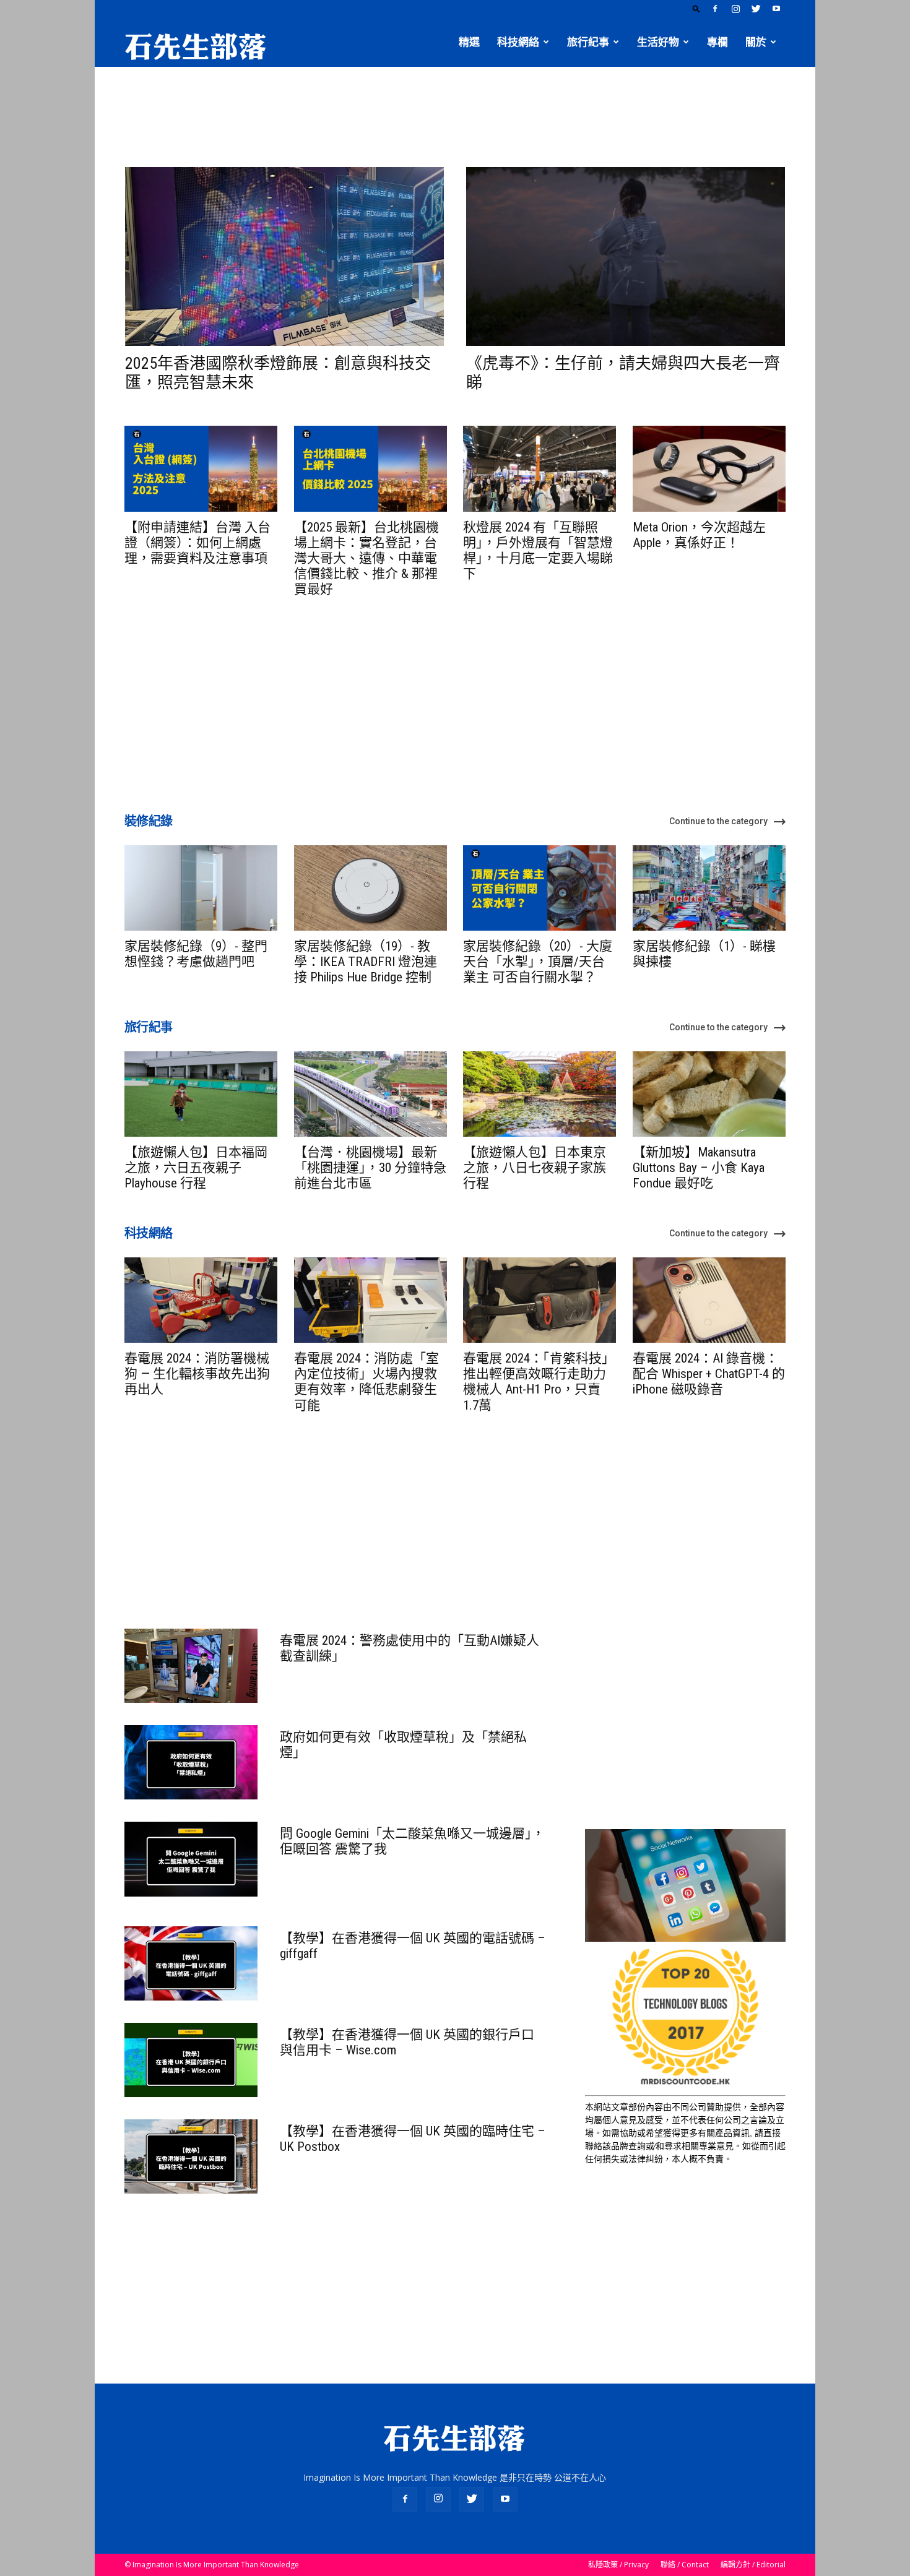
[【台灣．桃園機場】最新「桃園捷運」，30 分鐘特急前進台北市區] (370, 1094)
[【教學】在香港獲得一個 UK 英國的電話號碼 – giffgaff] (191, 1963)
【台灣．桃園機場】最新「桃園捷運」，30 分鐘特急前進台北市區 (370, 1168)
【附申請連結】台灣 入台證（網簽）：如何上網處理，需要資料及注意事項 (197, 543)
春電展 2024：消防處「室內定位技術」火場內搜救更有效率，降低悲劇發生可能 (366, 1382)
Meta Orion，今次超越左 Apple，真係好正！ (699, 535)
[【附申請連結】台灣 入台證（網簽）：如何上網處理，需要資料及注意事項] (201, 468)
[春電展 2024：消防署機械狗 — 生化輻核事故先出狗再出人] (201, 1300)
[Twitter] (756, 9)
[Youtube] (776, 9)
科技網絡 (518, 42)
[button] (696, 8)
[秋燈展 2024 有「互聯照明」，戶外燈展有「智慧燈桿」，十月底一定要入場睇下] (539, 468)
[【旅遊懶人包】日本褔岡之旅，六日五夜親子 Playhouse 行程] (201, 1094)
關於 (756, 42)
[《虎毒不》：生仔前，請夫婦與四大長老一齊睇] (626, 256)
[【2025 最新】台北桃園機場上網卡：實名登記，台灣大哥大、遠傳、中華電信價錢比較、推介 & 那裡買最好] (370, 468)
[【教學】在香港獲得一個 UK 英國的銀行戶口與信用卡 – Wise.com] (191, 2060)
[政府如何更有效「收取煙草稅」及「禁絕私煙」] (191, 1762)
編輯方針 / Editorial (753, 2565)
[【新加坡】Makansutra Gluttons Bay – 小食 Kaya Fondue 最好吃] (709, 1094)
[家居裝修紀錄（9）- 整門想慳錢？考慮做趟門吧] (201, 888)
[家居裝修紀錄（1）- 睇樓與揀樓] (709, 888)
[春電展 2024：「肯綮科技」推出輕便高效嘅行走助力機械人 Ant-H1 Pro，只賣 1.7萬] (539, 1300)
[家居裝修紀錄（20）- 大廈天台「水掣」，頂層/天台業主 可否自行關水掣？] (539, 888)
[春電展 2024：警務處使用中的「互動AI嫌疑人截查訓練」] (191, 1666)
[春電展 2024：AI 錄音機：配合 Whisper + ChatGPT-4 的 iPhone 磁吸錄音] (709, 1300)
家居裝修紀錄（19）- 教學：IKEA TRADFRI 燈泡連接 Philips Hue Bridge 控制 (366, 962)
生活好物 (658, 42)
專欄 (717, 42)
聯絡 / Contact (685, 2565)
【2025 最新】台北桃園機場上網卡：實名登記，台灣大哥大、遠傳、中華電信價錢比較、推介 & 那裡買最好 (366, 558)
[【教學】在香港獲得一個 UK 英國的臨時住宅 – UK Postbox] (191, 2156)
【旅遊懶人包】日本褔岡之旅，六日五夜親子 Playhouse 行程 (196, 1168)
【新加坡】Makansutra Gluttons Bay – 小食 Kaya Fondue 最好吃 (699, 1168)
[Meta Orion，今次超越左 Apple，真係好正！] (709, 468)
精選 (469, 42)
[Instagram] (735, 9)
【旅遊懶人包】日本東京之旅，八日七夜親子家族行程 (535, 1168)
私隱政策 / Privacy (618, 2565)
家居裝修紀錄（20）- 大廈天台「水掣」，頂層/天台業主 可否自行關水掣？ (538, 962)
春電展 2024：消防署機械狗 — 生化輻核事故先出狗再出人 (197, 1374)
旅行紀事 (588, 42)
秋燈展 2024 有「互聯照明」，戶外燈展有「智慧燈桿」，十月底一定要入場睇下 (538, 551)
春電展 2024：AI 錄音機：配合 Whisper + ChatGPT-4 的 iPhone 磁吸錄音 (709, 1374)
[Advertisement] (455, 110)
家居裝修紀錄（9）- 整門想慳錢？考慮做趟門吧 (196, 954)
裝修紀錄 (149, 821)
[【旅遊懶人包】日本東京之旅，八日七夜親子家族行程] (539, 1094)
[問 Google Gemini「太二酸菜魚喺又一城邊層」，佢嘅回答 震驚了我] (191, 1859)
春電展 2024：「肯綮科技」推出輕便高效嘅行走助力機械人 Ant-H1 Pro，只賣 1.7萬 (539, 1382)
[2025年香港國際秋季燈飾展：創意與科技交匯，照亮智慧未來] (285, 256)
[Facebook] (715, 9)
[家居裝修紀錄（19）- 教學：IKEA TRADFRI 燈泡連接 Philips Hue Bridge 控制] (370, 888)
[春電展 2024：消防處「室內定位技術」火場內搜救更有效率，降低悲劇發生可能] (370, 1300)
